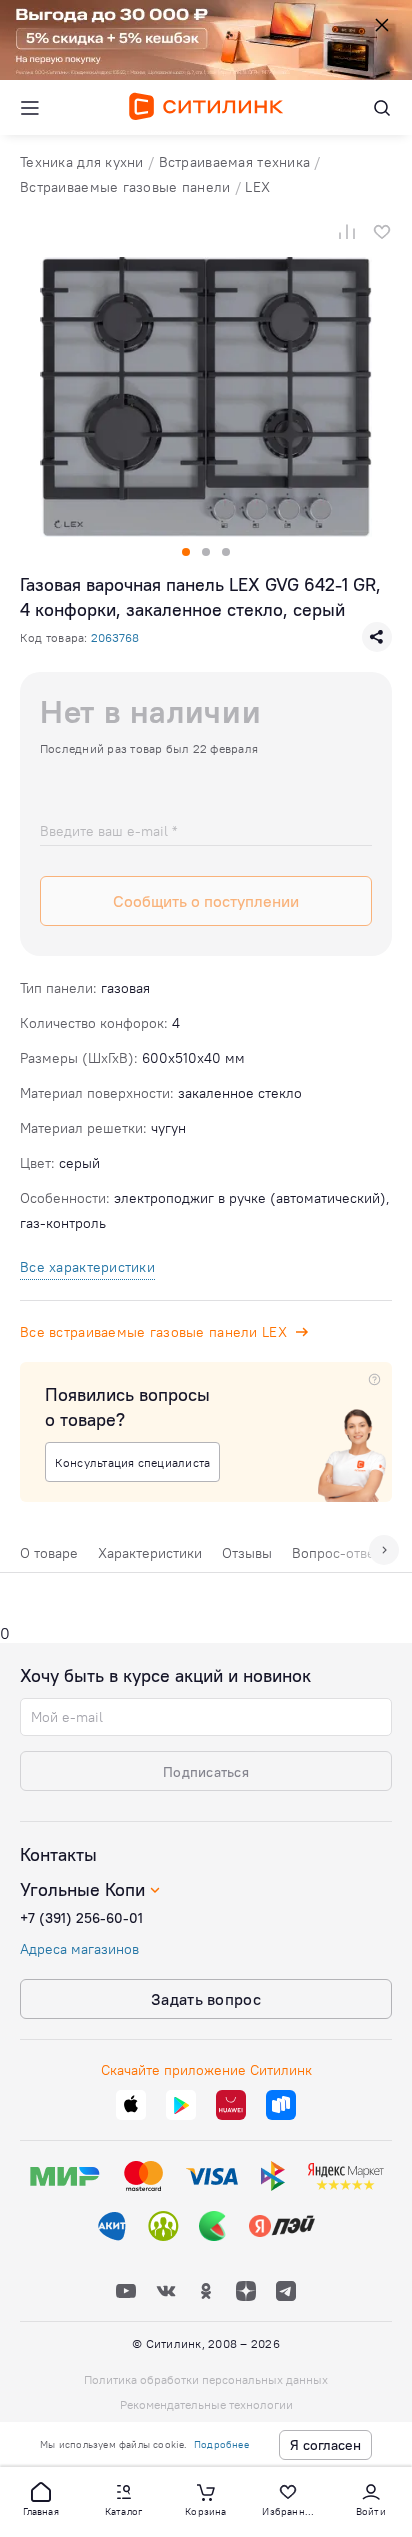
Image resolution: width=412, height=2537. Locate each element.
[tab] (49, 1558)
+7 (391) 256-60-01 (81, 1918)
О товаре (49, 1553)
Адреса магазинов (79, 1949)
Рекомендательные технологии (206, 2404)
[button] (41, 2498)
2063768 (115, 637)
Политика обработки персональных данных (206, 2379)
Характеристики (150, 1553)
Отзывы (247, 1553)
